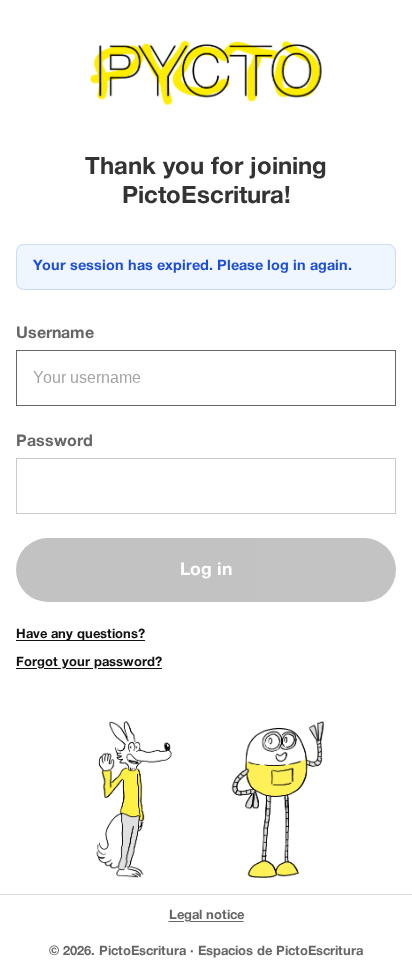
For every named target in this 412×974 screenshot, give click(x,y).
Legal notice (206, 916)
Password (54, 442)
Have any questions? (80, 635)
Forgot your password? (89, 663)
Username (55, 334)
